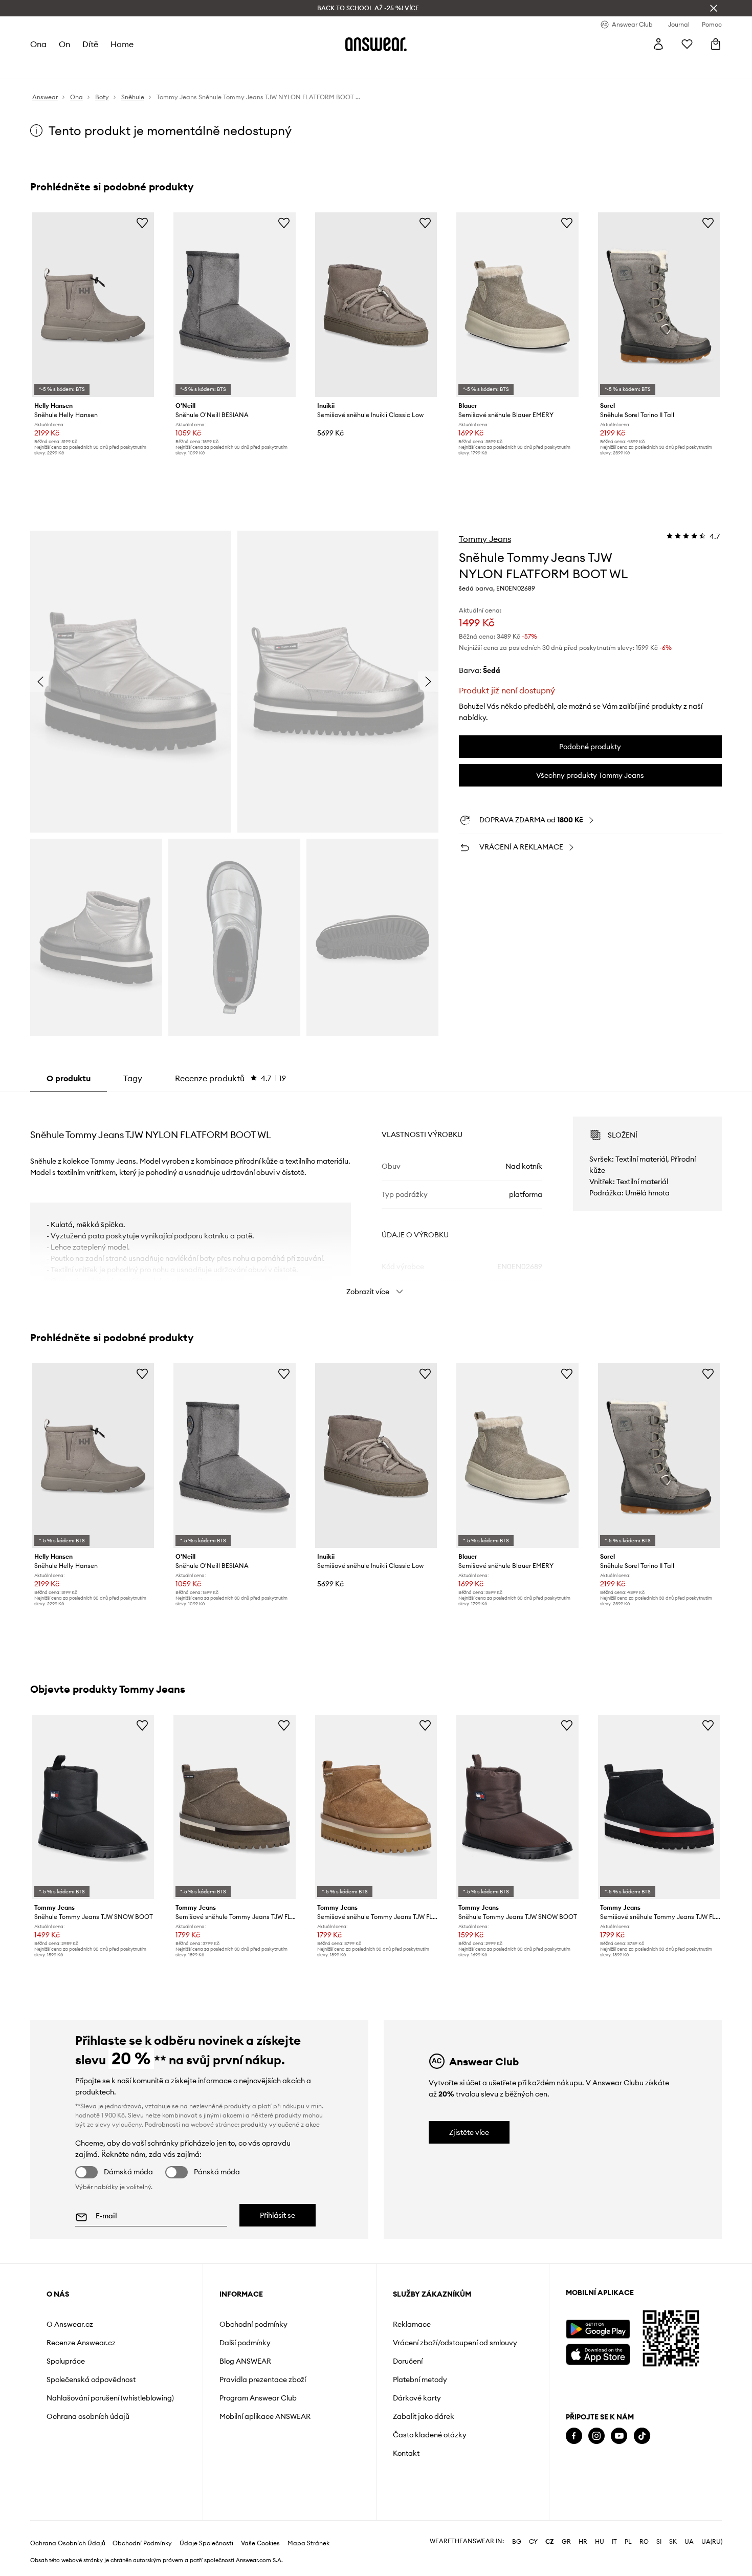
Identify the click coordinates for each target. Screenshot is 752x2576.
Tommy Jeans (485, 539)
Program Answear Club (258, 2398)
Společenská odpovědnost (91, 2379)
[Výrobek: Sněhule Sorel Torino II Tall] (659, 305)
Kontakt (406, 2453)
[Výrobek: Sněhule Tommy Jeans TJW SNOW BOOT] (93, 1807)
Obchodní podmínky (253, 2324)
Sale (268, 67)
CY (533, 2549)
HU (600, 2549)
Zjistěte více (469, 2132)
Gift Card (331, 67)
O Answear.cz (70, 2324)
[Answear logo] (376, 44)
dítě (91, 44)
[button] (131, 681)
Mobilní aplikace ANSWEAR (265, 2416)
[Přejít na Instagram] (596, 2436)
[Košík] (716, 44)
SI (659, 2549)
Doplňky (142, 67)
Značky (240, 67)
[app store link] (598, 2353)
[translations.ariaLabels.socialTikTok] (642, 2436)
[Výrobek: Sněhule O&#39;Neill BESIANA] (234, 305)
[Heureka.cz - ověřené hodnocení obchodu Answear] (580, 2477)
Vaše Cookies (260, 2551)
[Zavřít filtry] (714, 8)
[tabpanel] (376, 1197)
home (123, 44)
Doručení (408, 2361)
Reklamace (412, 2324)
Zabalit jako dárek (424, 2416)
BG (517, 2549)
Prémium (205, 67)
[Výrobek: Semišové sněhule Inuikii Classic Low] (376, 305)
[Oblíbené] (687, 44)
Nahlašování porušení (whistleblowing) (110, 2398)
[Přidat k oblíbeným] (142, 223)
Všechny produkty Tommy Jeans (590, 775)
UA (689, 2549)
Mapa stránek (308, 2551)
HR (583, 2549)
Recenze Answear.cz (81, 2343)
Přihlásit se (278, 2215)
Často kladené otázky (430, 2435)
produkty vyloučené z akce (280, 2124)
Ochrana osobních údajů (88, 2416)
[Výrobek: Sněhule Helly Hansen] (93, 305)
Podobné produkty (590, 747)
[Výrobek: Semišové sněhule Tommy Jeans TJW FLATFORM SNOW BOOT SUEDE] (234, 1807)
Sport (173, 67)
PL (628, 2549)
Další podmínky (245, 2343)
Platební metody (420, 2379)
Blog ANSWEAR (245, 2361)
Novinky (45, 67)
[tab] (230, 1078)
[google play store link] (598, 2329)
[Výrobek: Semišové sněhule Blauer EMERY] (517, 305)
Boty (113, 67)
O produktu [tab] (69, 1078)
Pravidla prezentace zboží (263, 2379)
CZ (550, 2549)
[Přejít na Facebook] (574, 2436)
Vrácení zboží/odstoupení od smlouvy (455, 2343)
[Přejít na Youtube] (619, 2436)
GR (566, 2549)
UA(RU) (712, 2549)
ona (39, 44)
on (65, 44)
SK (673, 2549)
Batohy (295, 67)
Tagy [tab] (133, 1078)
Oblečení (82, 67)
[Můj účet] (658, 44)
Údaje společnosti (206, 2551)
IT (614, 2549)
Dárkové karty (417, 2398)
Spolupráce (66, 2361)
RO (644, 2549)
